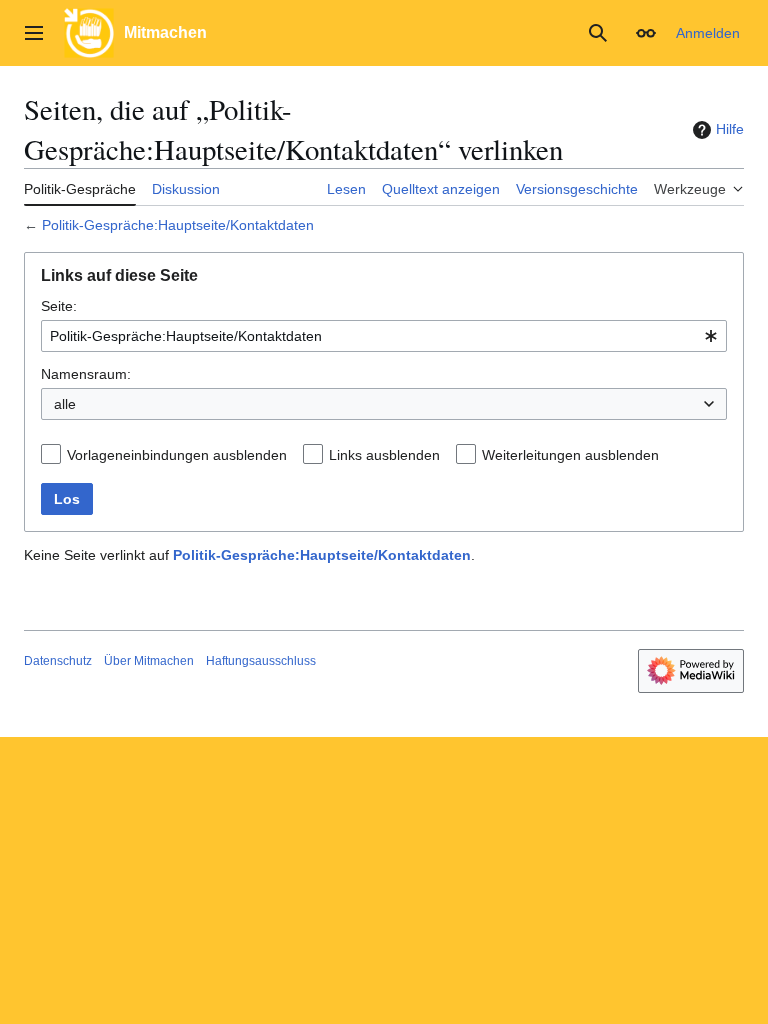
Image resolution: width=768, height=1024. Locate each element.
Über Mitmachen (149, 661)
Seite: (59, 306)
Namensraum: (86, 374)
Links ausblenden (384, 455)
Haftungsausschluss (261, 661)
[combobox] (384, 336)
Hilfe (730, 129)
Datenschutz (58, 661)
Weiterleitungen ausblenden (570, 455)
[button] (34, 33)
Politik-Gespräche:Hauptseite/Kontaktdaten (178, 225)
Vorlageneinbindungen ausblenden (177, 455)
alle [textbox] (65, 404)
